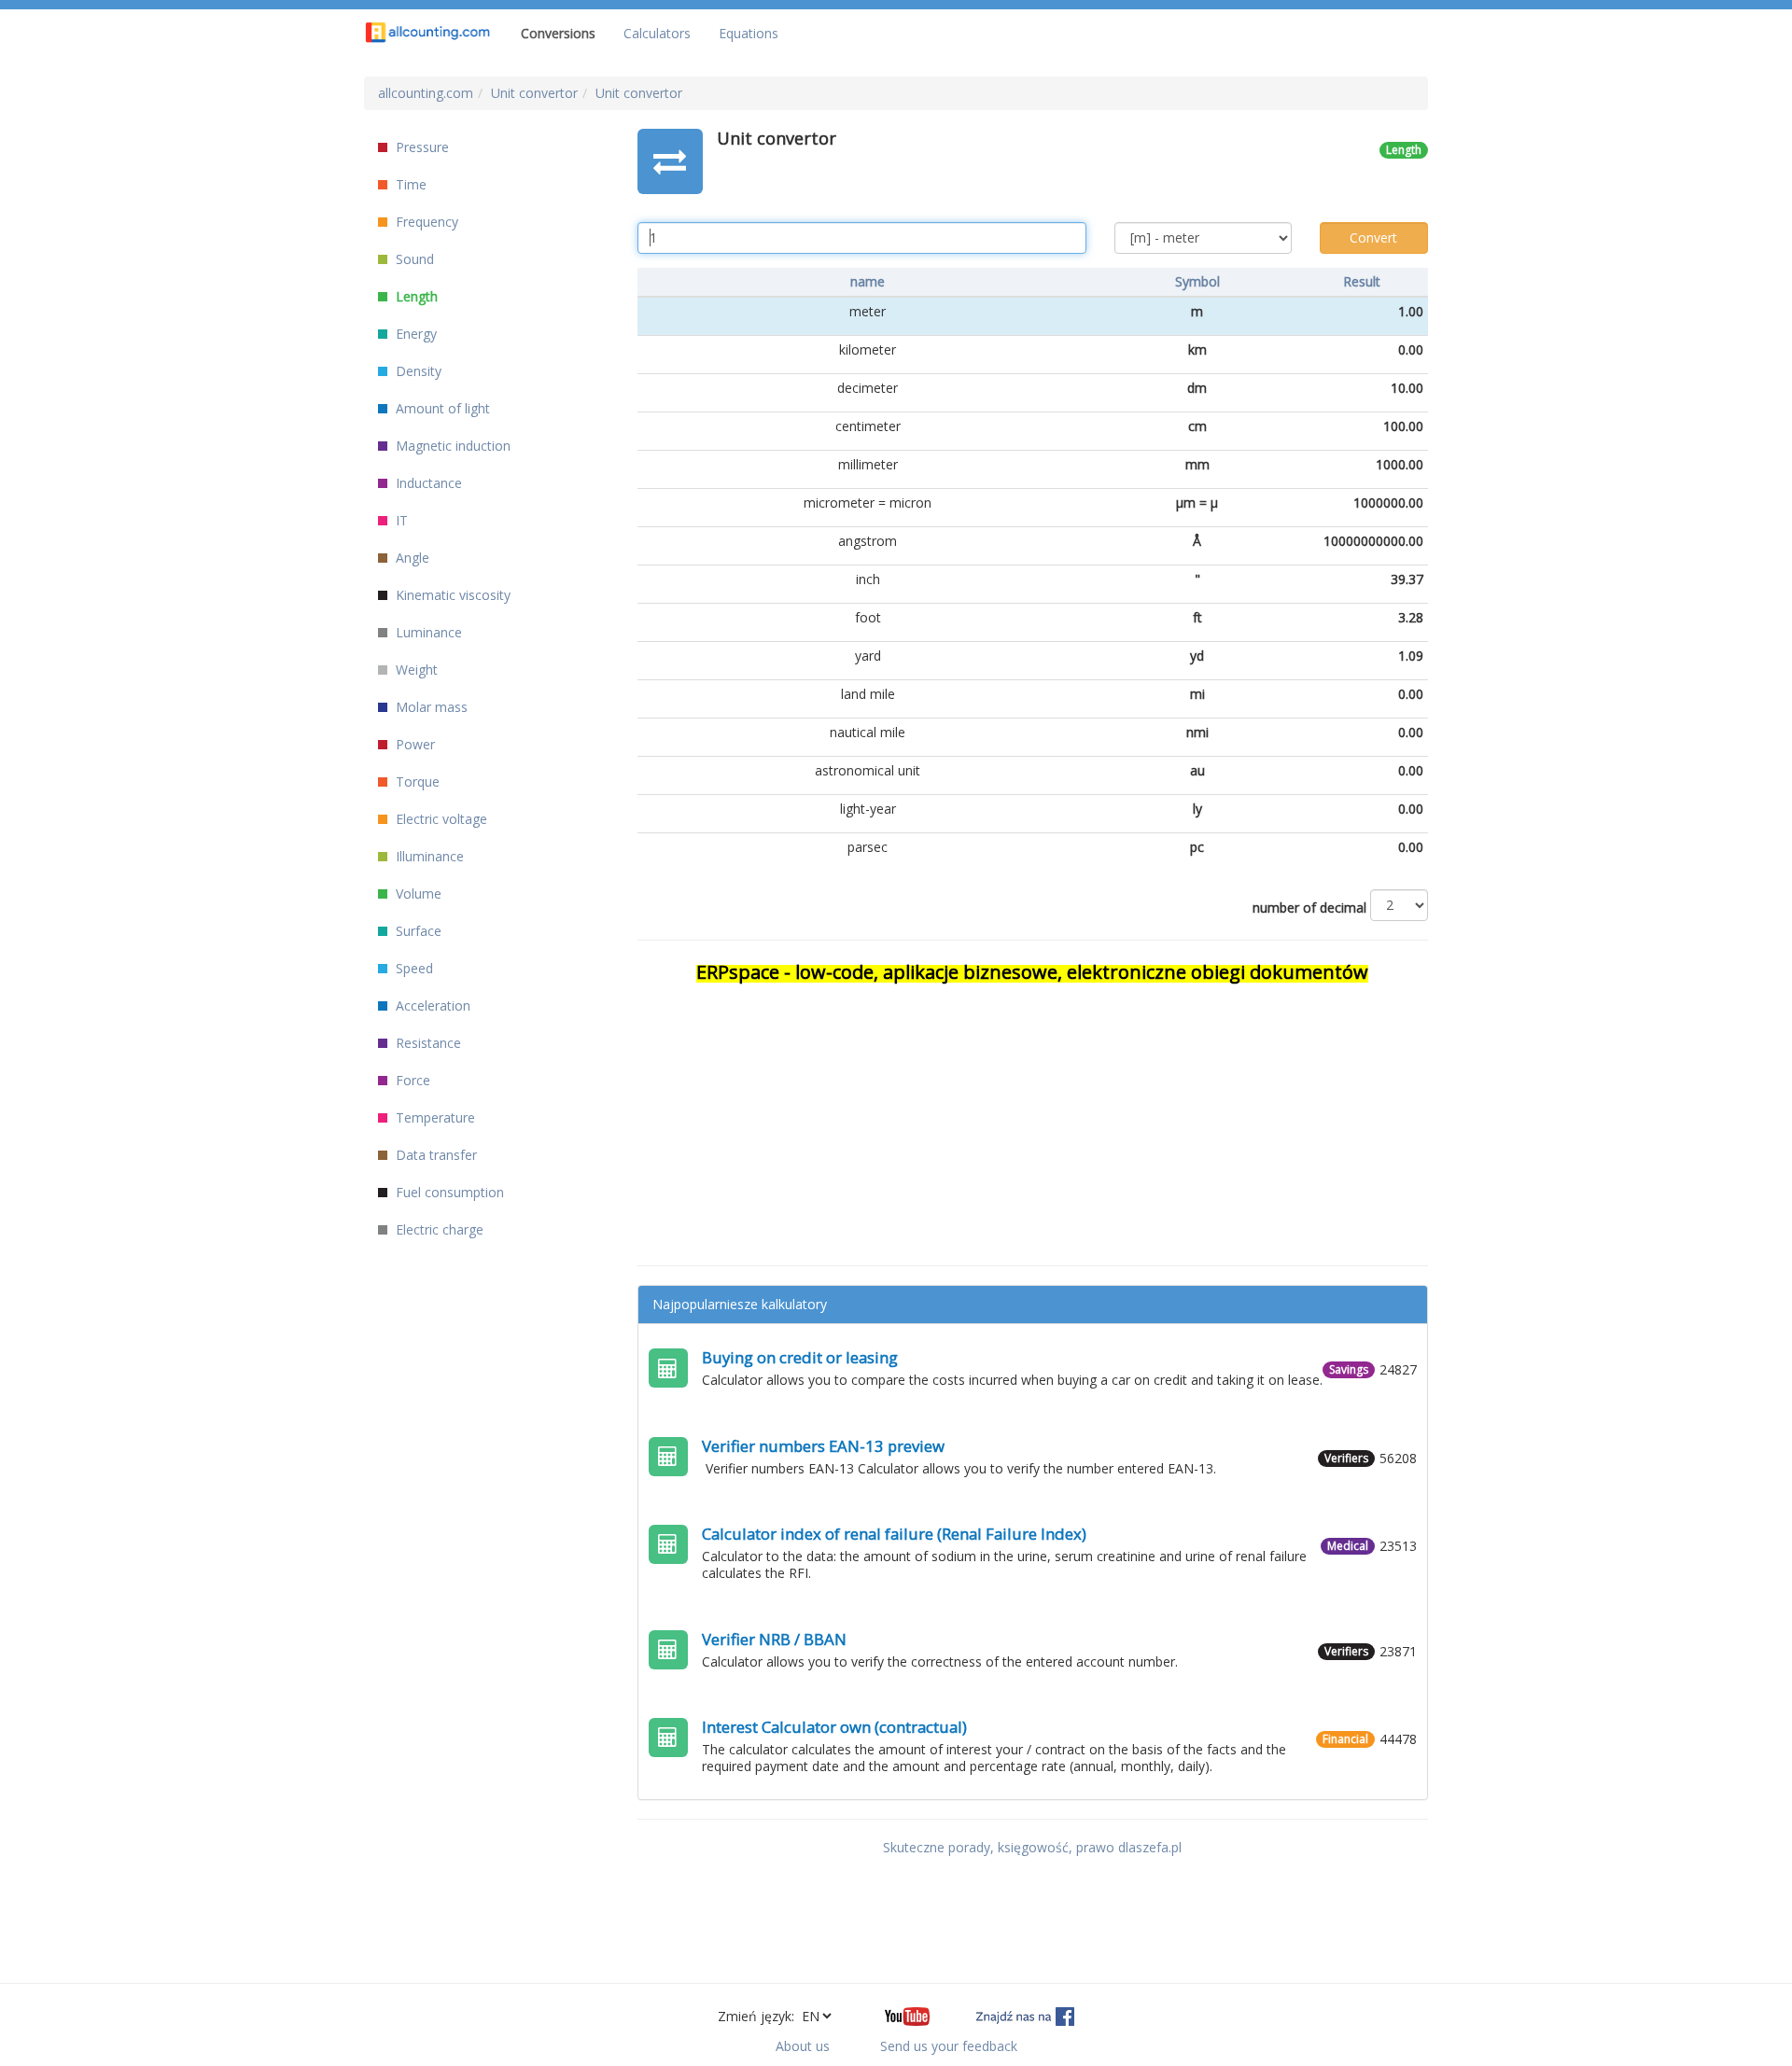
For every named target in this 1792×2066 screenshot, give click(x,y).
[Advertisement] (1033, 1116)
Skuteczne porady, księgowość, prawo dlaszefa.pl (1032, 1847)
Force (411, 1080)
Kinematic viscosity (451, 595)
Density (417, 371)
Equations (749, 33)
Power (413, 744)
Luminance (427, 632)
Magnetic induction (451, 446)
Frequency (425, 222)
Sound (413, 259)
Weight (415, 670)
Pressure (420, 147)
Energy (414, 334)
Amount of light (441, 408)
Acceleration (431, 1005)
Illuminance (428, 856)
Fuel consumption (448, 1192)
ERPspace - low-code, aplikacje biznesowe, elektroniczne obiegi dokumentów (1032, 972)
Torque (416, 782)
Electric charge (438, 1229)
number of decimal (1309, 907)
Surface (417, 931)
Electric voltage (440, 819)
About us (803, 2046)
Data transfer (434, 1155)
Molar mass (430, 707)
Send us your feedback (949, 2046)
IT (400, 520)
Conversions (558, 33)
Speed (413, 968)
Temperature (434, 1117)
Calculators (657, 33)
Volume (417, 893)
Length (415, 296)
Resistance (427, 1043)
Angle (411, 558)
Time (409, 184)
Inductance (427, 483)
